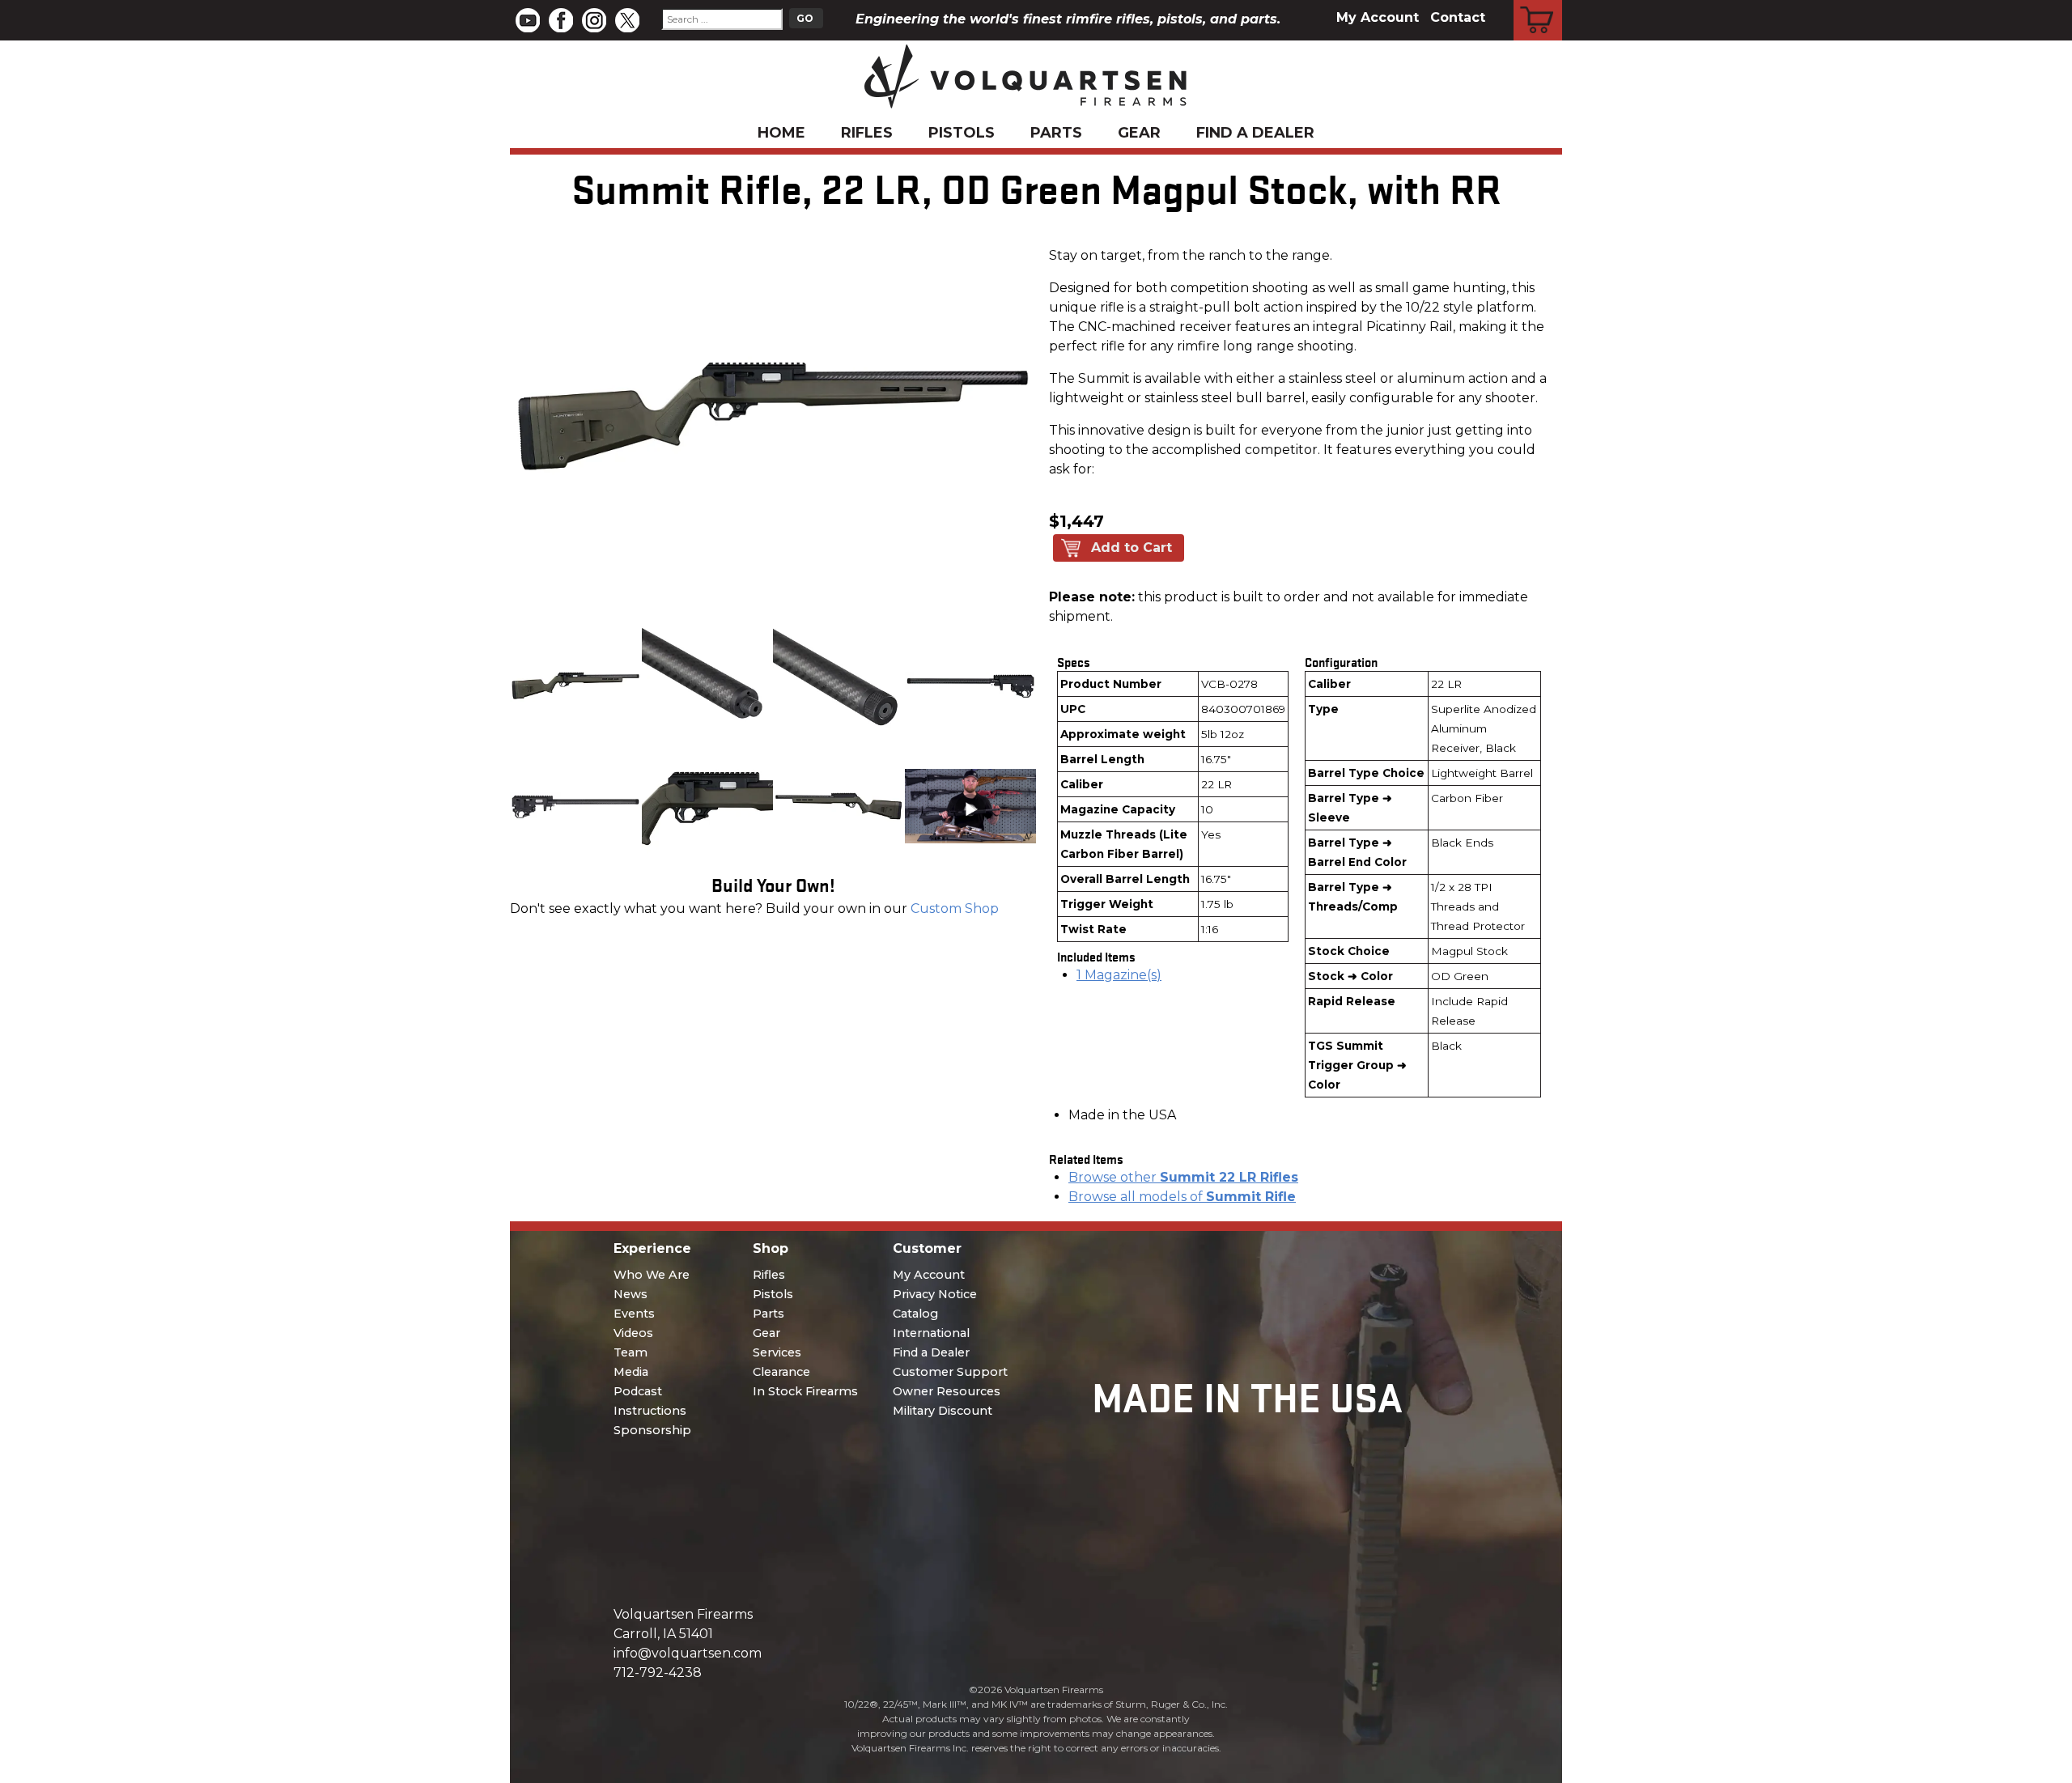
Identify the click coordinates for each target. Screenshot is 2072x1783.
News (631, 1294)
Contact (1458, 17)
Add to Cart (1132, 548)
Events (634, 1314)
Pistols (962, 133)
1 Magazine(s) (1119, 975)
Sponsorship (652, 1430)
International (931, 1333)
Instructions (650, 1411)
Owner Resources (947, 1391)
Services (777, 1352)
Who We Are (652, 1275)
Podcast (638, 1391)
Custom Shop (955, 908)
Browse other (1183, 1177)
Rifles (867, 133)
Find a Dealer (1255, 133)
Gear (1139, 133)
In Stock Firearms (805, 1391)
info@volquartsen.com (688, 1653)
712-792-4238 (658, 1673)
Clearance (781, 1372)
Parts (1056, 133)
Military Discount (943, 1411)
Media (631, 1372)
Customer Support (950, 1372)
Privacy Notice (935, 1294)
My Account (1378, 17)
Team (631, 1352)
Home (781, 133)
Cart (1538, 2)
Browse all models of (1182, 1197)
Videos (633, 1333)
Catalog (915, 1314)
